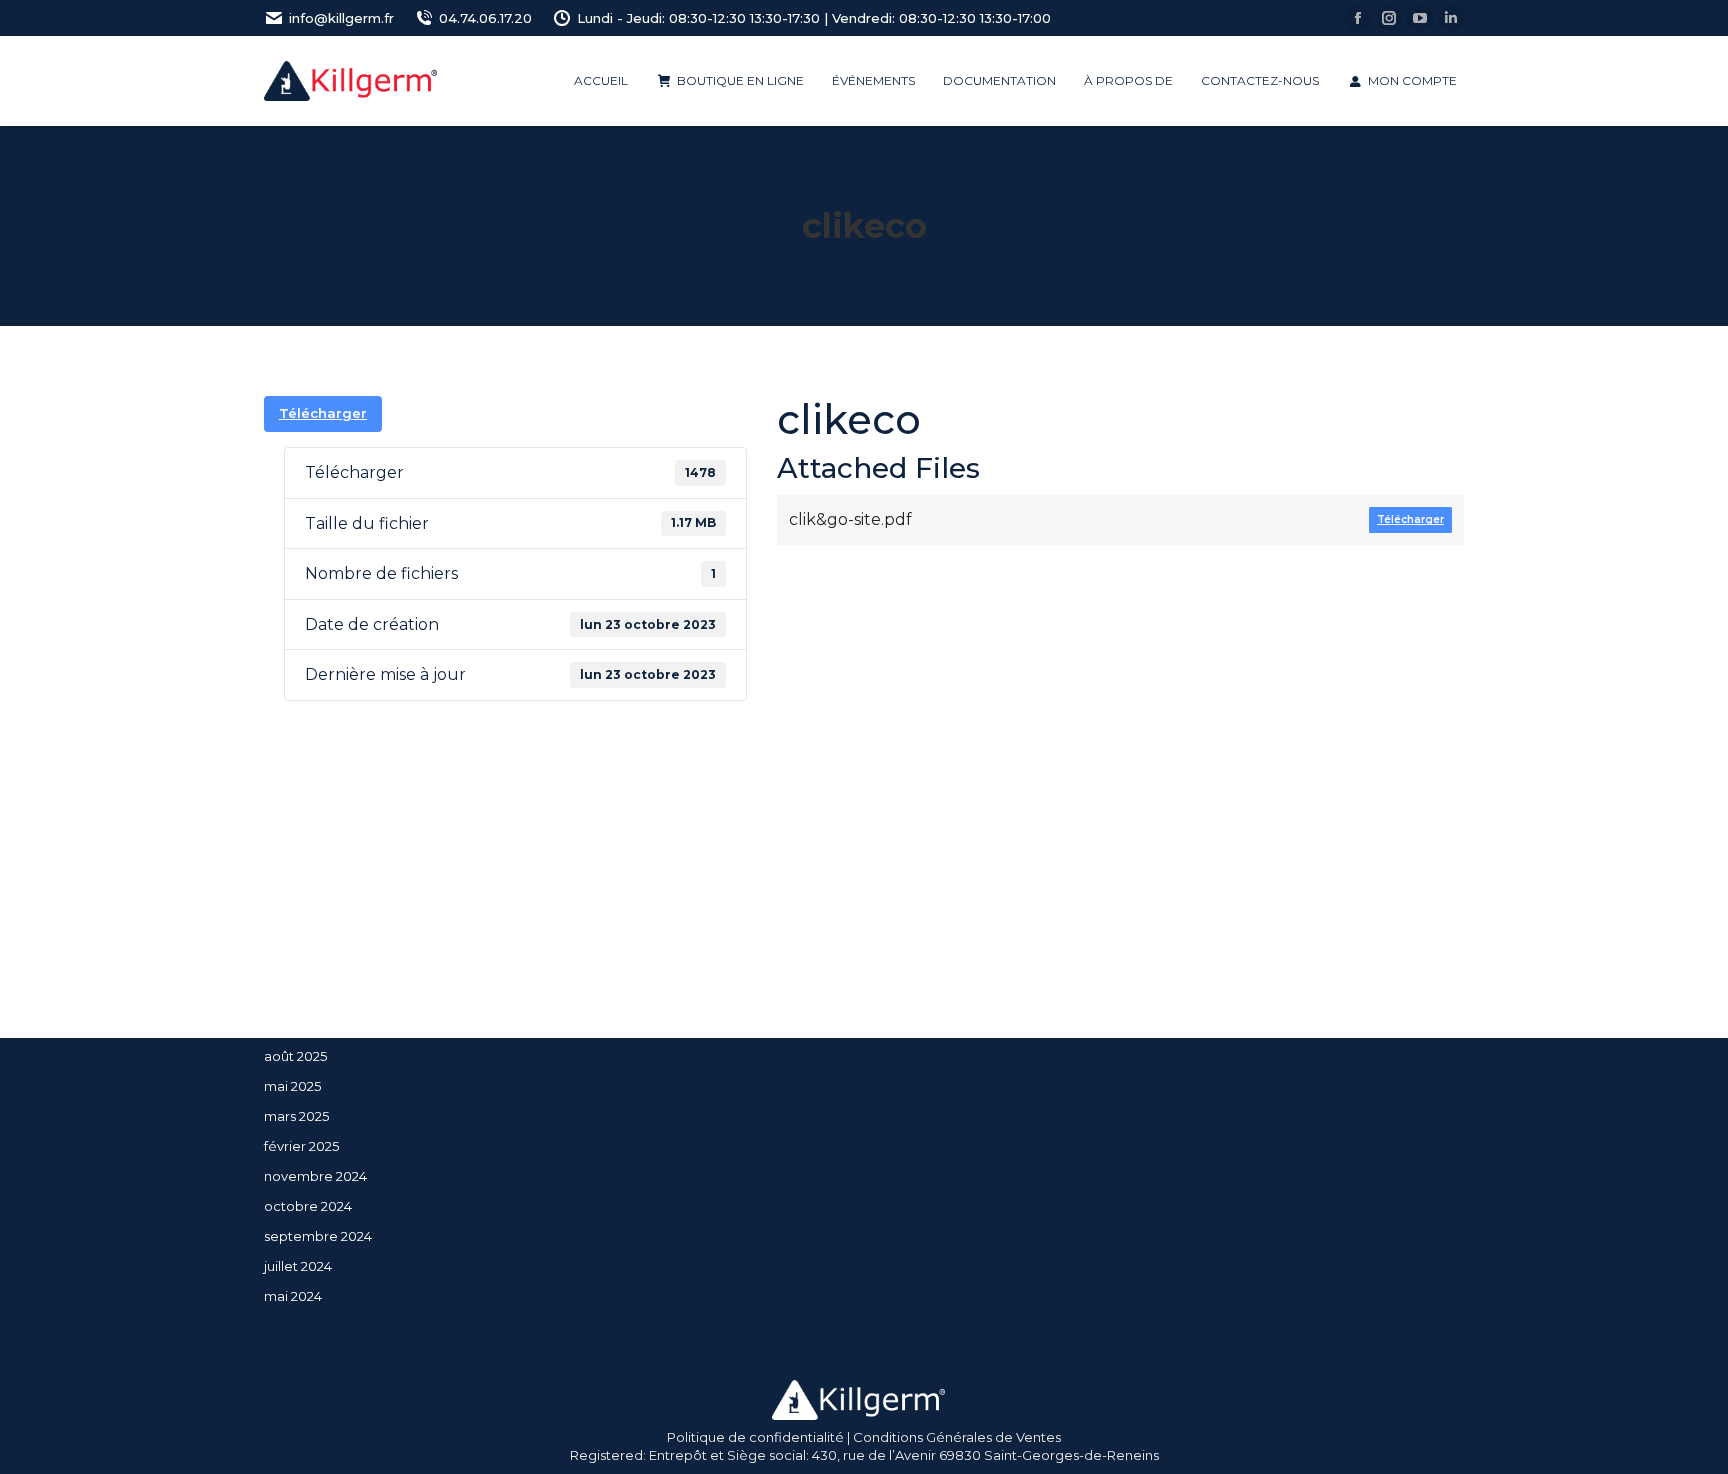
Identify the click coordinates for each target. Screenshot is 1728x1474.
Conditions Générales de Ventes (957, 1437)
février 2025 (301, 1146)
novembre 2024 (315, 1176)
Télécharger (323, 413)
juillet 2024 (298, 1266)
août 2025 (295, 1056)
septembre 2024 (318, 1236)
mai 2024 (293, 1296)
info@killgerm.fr (341, 18)
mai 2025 (292, 1086)
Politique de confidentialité (755, 1437)
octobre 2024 (308, 1206)
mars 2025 (296, 1116)
